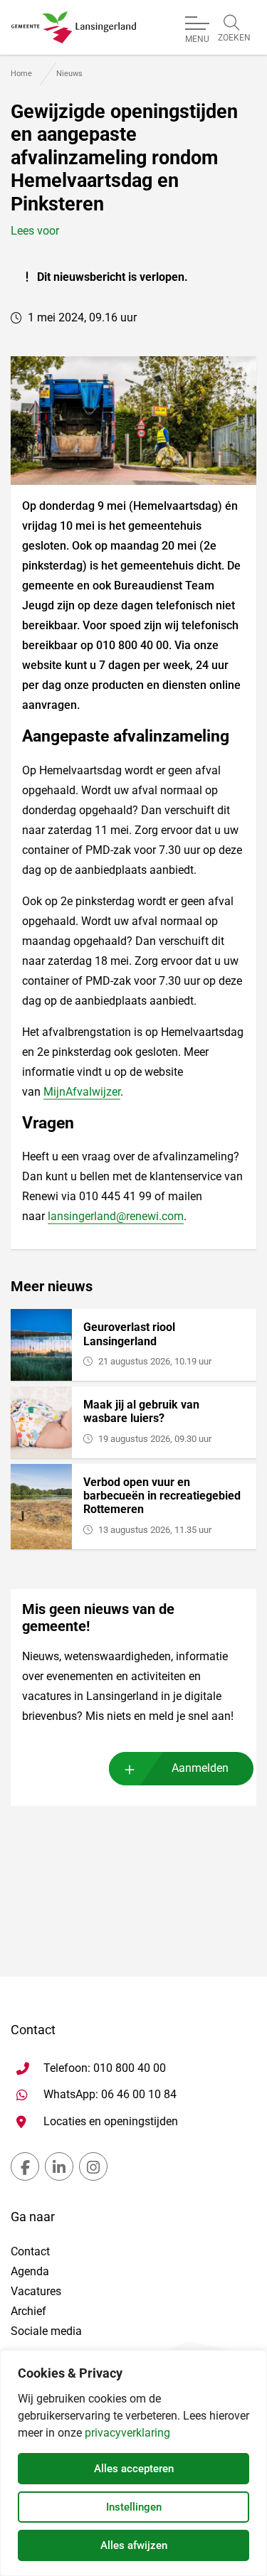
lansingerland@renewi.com (116, 1216)
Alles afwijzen (134, 2545)
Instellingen (134, 2507)
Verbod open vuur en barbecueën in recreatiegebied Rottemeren (162, 1496)
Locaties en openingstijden (111, 2121)
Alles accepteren (134, 2469)
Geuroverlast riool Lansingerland (129, 1334)
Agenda (30, 2271)
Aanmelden (200, 1768)
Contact (30, 2251)
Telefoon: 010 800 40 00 (105, 2068)
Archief (28, 2311)
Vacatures (36, 2291)
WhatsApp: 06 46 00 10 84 (110, 2094)
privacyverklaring (127, 2433)
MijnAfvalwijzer (82, 1092)
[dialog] (133, 2463)
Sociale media (46, 2331)
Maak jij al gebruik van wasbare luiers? (141, 1411)
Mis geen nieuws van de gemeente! (98, 1618)
